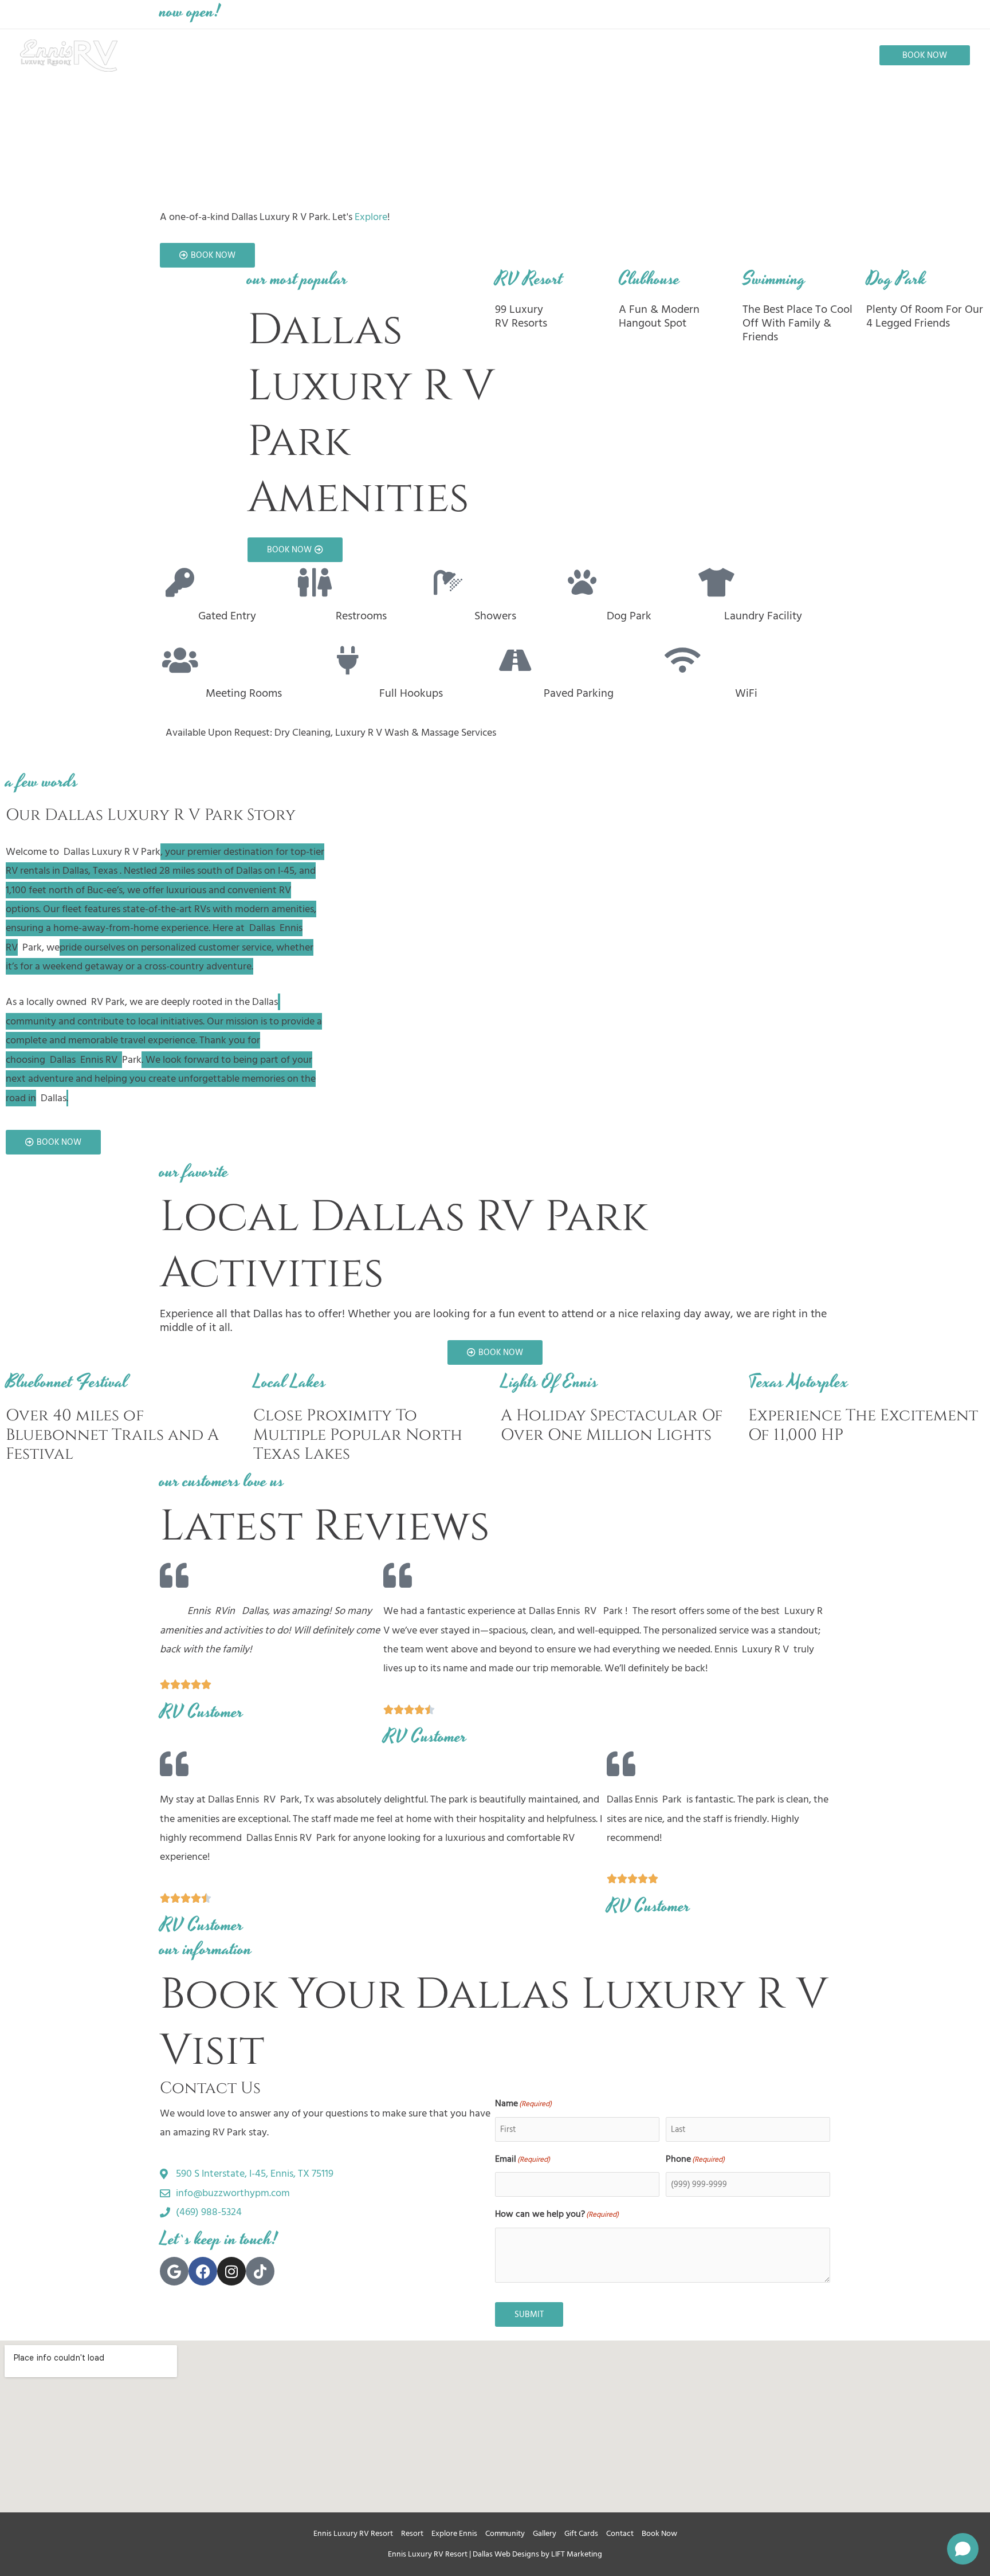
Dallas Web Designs (506, 2554)
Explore (371, 217)
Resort (412, 2533)
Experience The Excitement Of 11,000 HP (863, 1425)
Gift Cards (581, 2533)
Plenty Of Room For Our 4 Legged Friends (925, 316)
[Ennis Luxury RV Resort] (69, 55)
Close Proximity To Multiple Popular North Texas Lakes (358, 1435)
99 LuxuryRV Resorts (521, 316)
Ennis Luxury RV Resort (353, 2533)
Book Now (659, 2533)
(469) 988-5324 (653, 14)
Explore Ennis (454, 2533)
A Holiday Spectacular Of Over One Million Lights (612, 1425)
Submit (529, 2314)
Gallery (545, 2533)
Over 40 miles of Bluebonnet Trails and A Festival (112, 1435)
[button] (925, 55)
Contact (620, 2533)
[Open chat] (963, 2549)
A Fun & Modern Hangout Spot (659, 316)
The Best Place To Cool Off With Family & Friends (797, 323)
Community (505, 2533)
